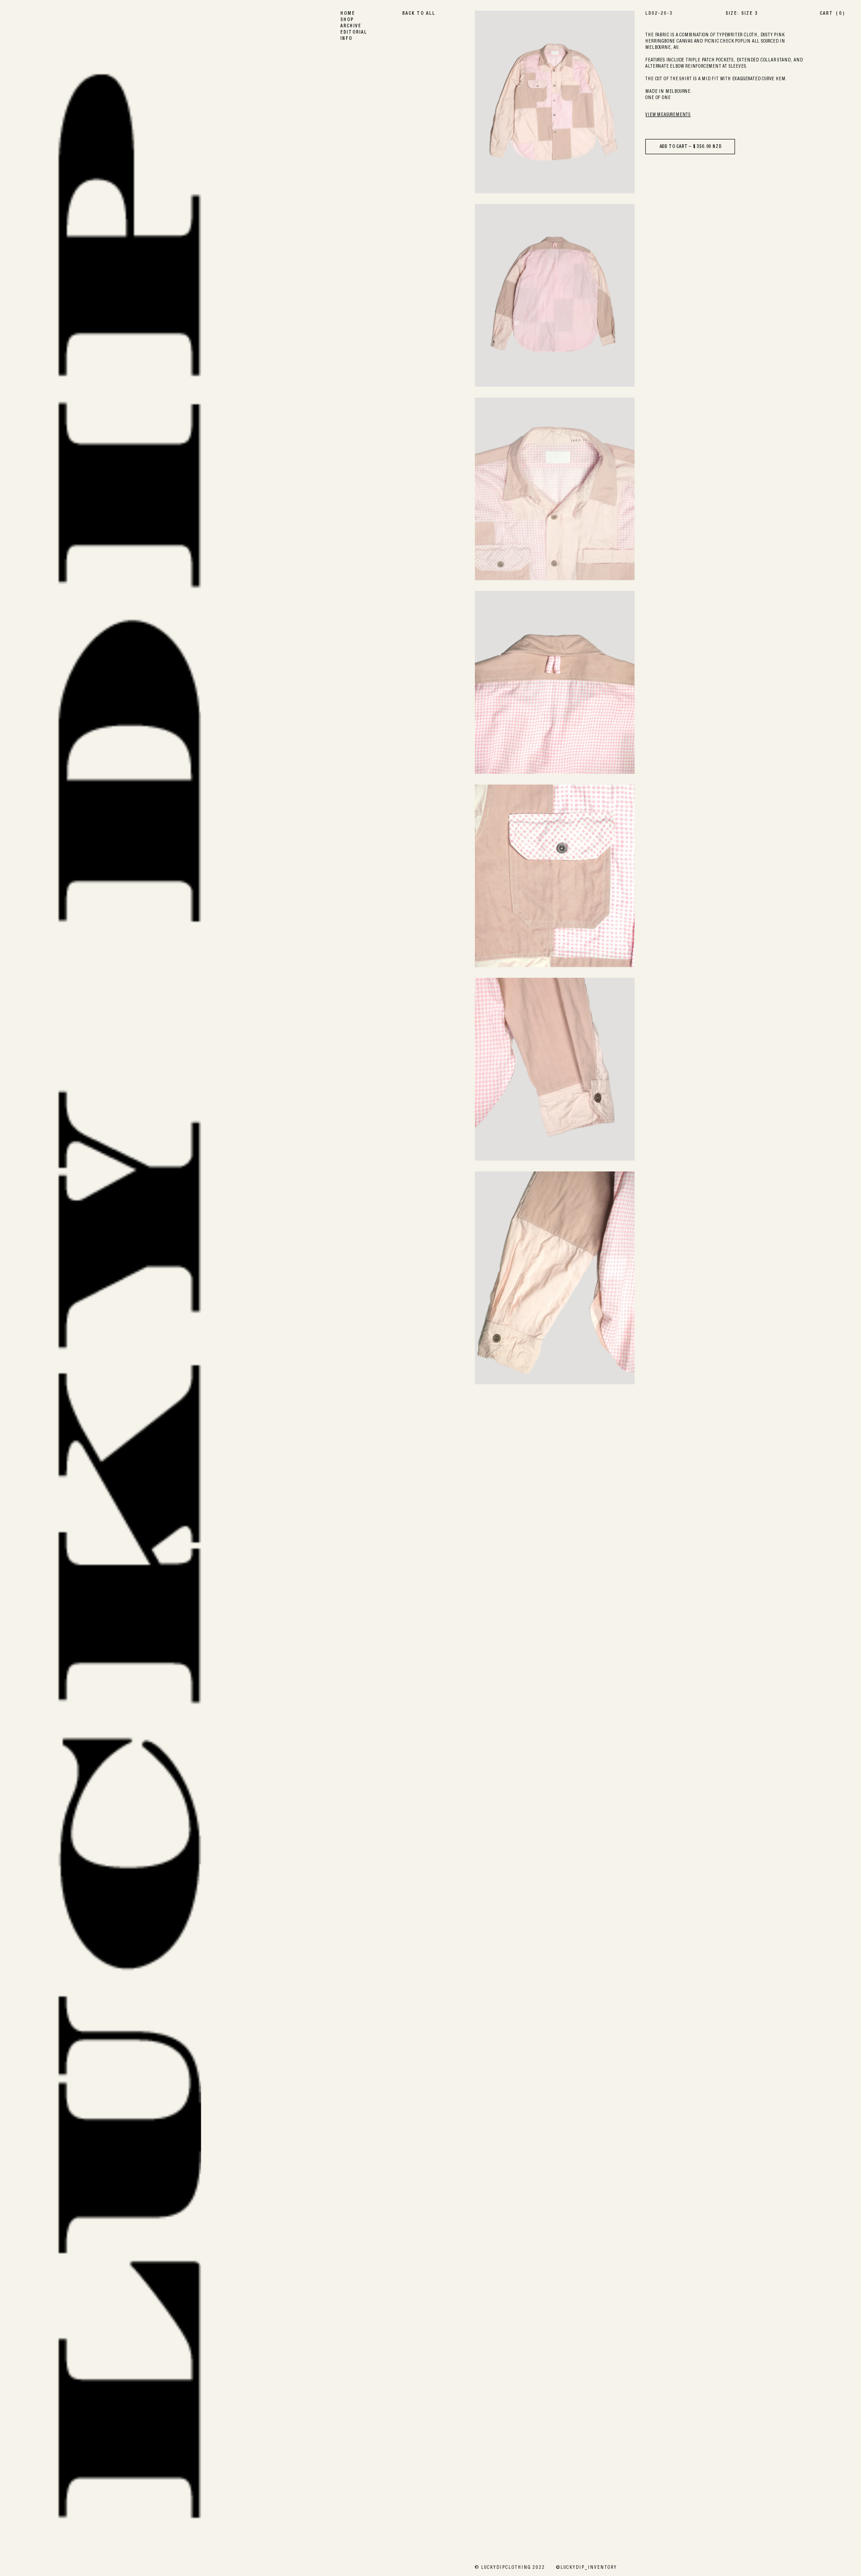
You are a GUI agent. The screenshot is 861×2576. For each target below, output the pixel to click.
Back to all (419, 14)
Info (346, 39)
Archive (351, 26)
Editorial (354, 33)
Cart (832, 14)
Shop (347, 20)
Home (348, 14)
